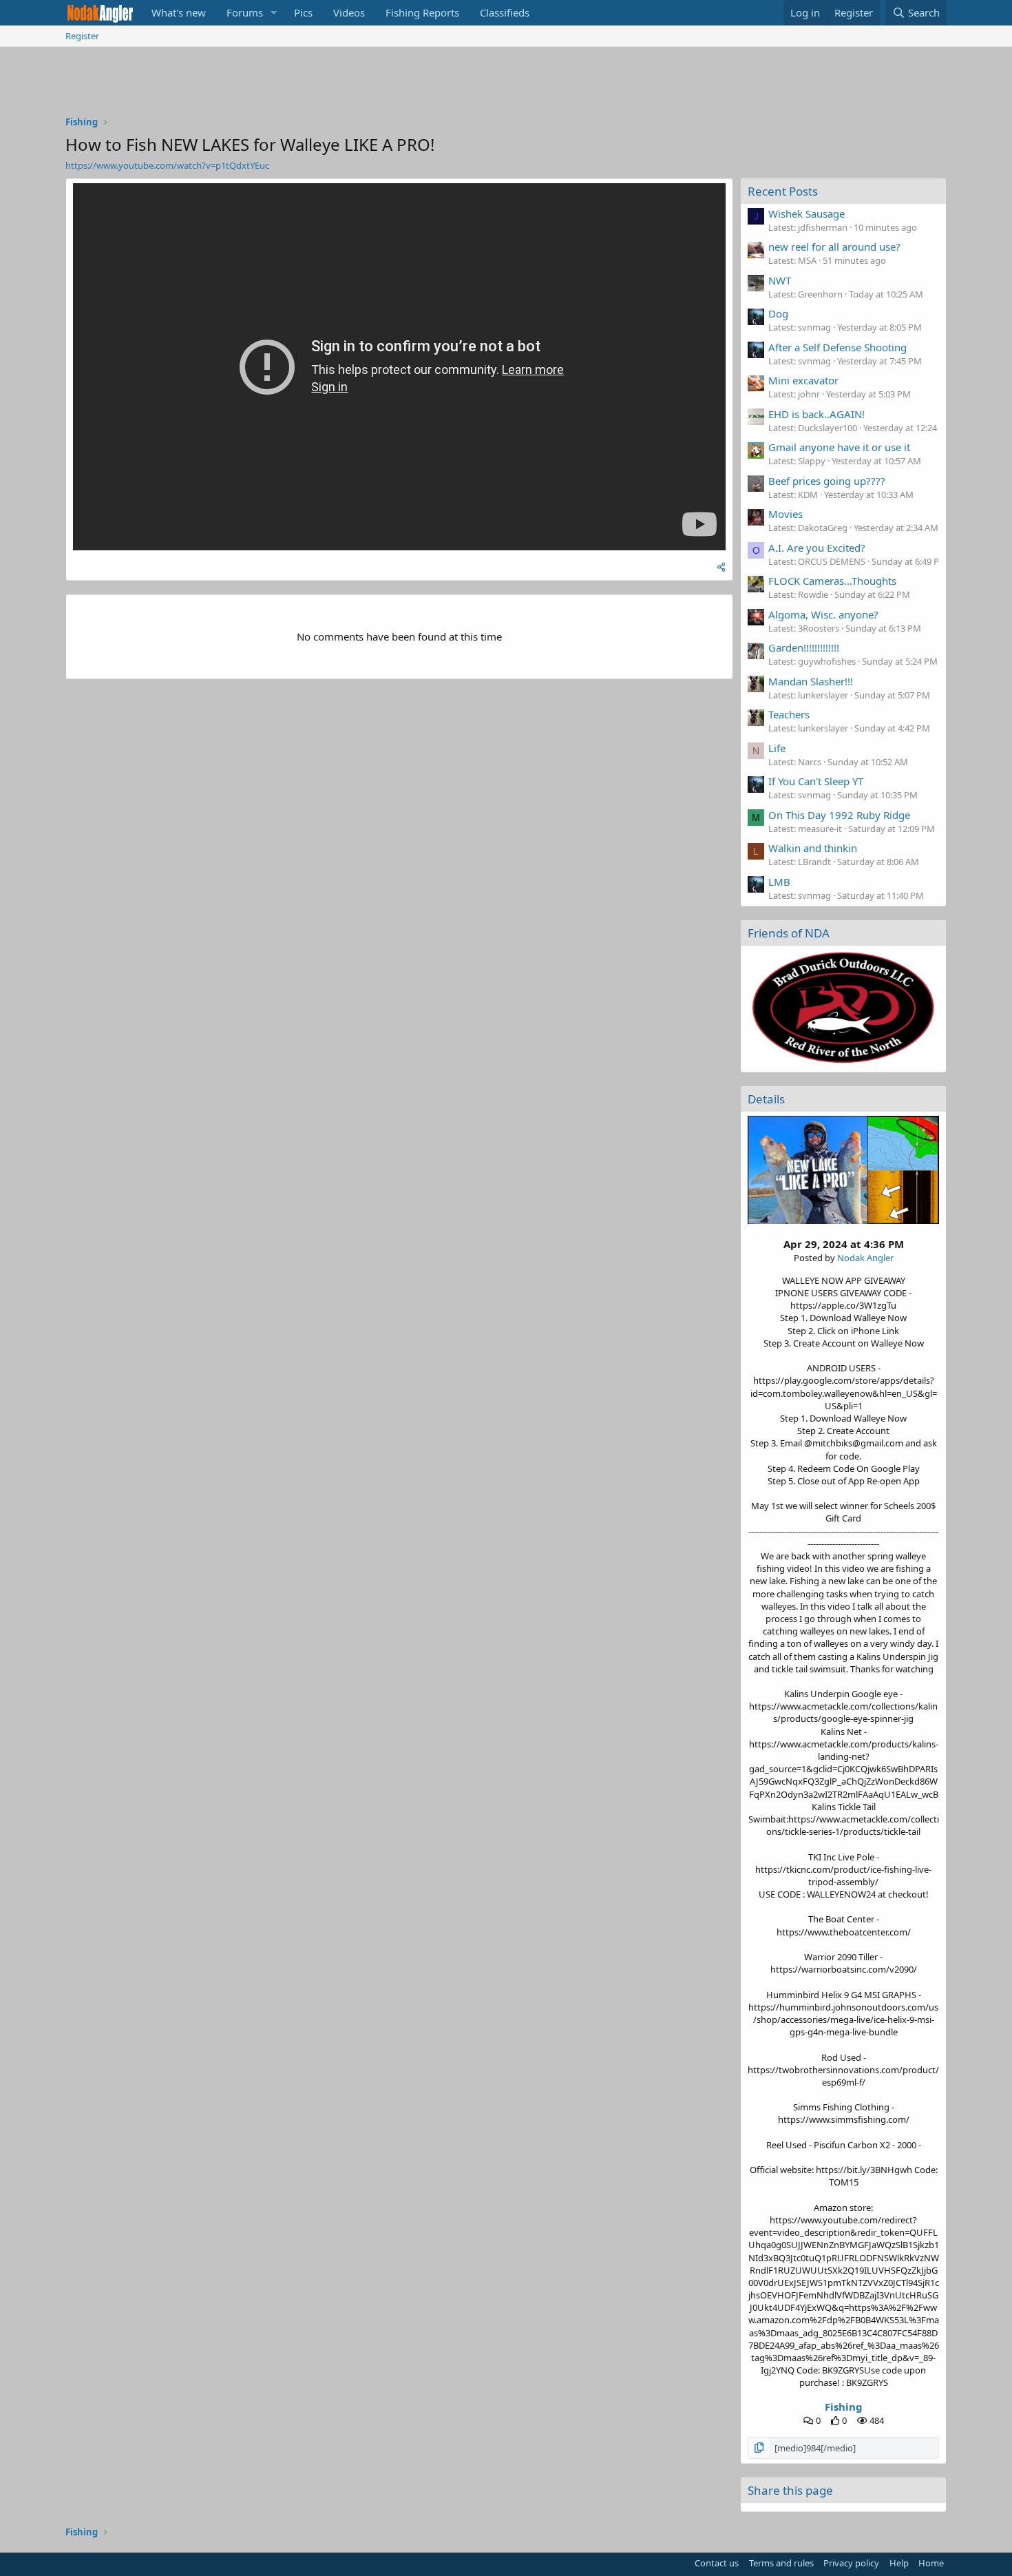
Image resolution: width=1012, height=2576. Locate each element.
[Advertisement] (506, 85)
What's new (179, 12)
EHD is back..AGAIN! (816, 414)
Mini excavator (803, 380)
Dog (778, 313)
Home (931, 2563)
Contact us (717, 2563)
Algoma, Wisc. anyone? (823, 614)
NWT (780, 280)
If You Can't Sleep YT (816, 781)
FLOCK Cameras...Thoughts (832, 581)
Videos (349, 12)
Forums (245, 12)
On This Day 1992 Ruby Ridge (839, 815)
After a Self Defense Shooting (837, 347)
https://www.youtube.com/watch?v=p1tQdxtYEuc (167, 165)
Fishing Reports (422, 12)
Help (899, 2563)
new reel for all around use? (834, 247)
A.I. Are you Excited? (817, 548)
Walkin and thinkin (813, 848)
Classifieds (505, 12)
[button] (274, 13)
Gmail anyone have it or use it (839, 447)
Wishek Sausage (807, 214)
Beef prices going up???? (827, 481)
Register (82, 36)
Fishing (844, 2407)
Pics (303, 12)
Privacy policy (851, 2563)
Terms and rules (781, 2563)
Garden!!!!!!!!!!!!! (804, 647)
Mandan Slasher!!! (811, 681)
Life (777, 748)
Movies (786, 514)
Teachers (789, 714)
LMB (779, 882)
